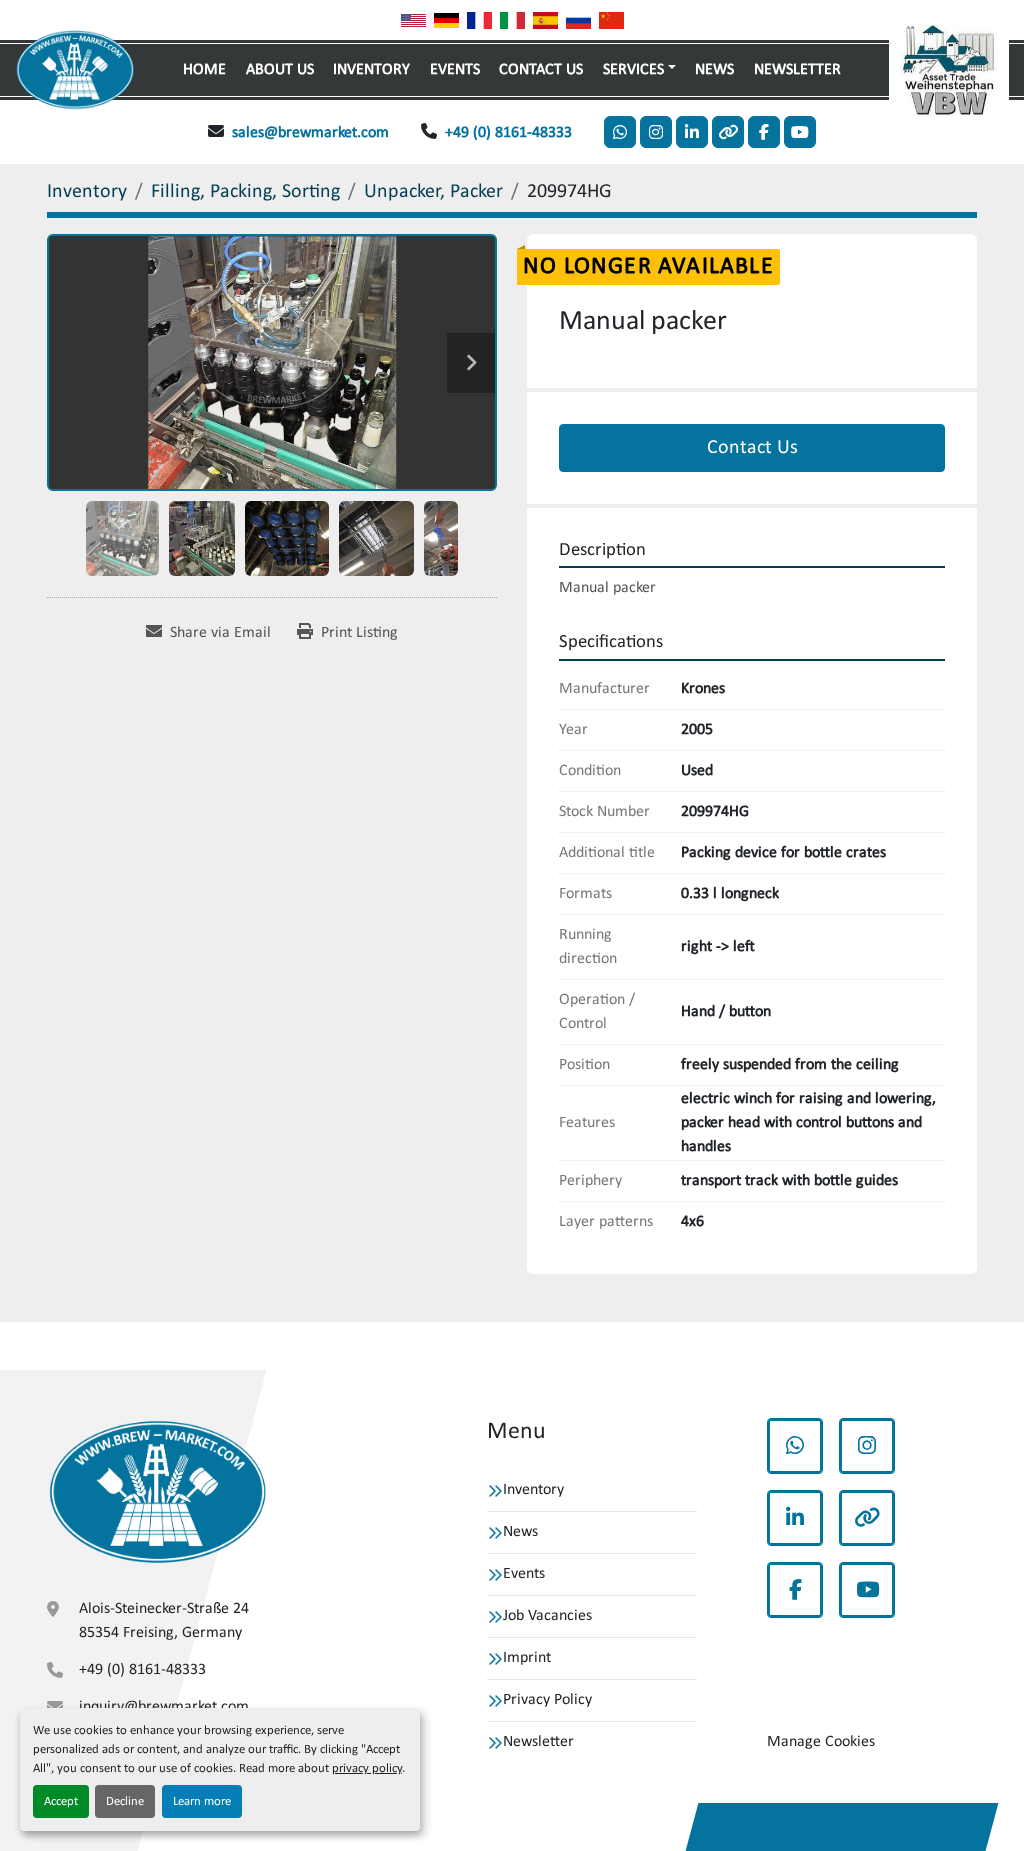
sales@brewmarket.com (310, 133)
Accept (61, 1801)
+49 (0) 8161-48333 (508, 133)
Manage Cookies (821, 1742)
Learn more (202, 1801)
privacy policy (367, 1768)
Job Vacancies (547, 1616)
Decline (125, 1801)
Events (455, 70)
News (714, 70)
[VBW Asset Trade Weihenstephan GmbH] (157, 1493)
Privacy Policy (547, 1700)
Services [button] (633, 70)
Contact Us (541, 70)
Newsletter (797, 70)
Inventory (371, 70)
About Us (280, 70)
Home (204, 70)
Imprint (527, 1658)
